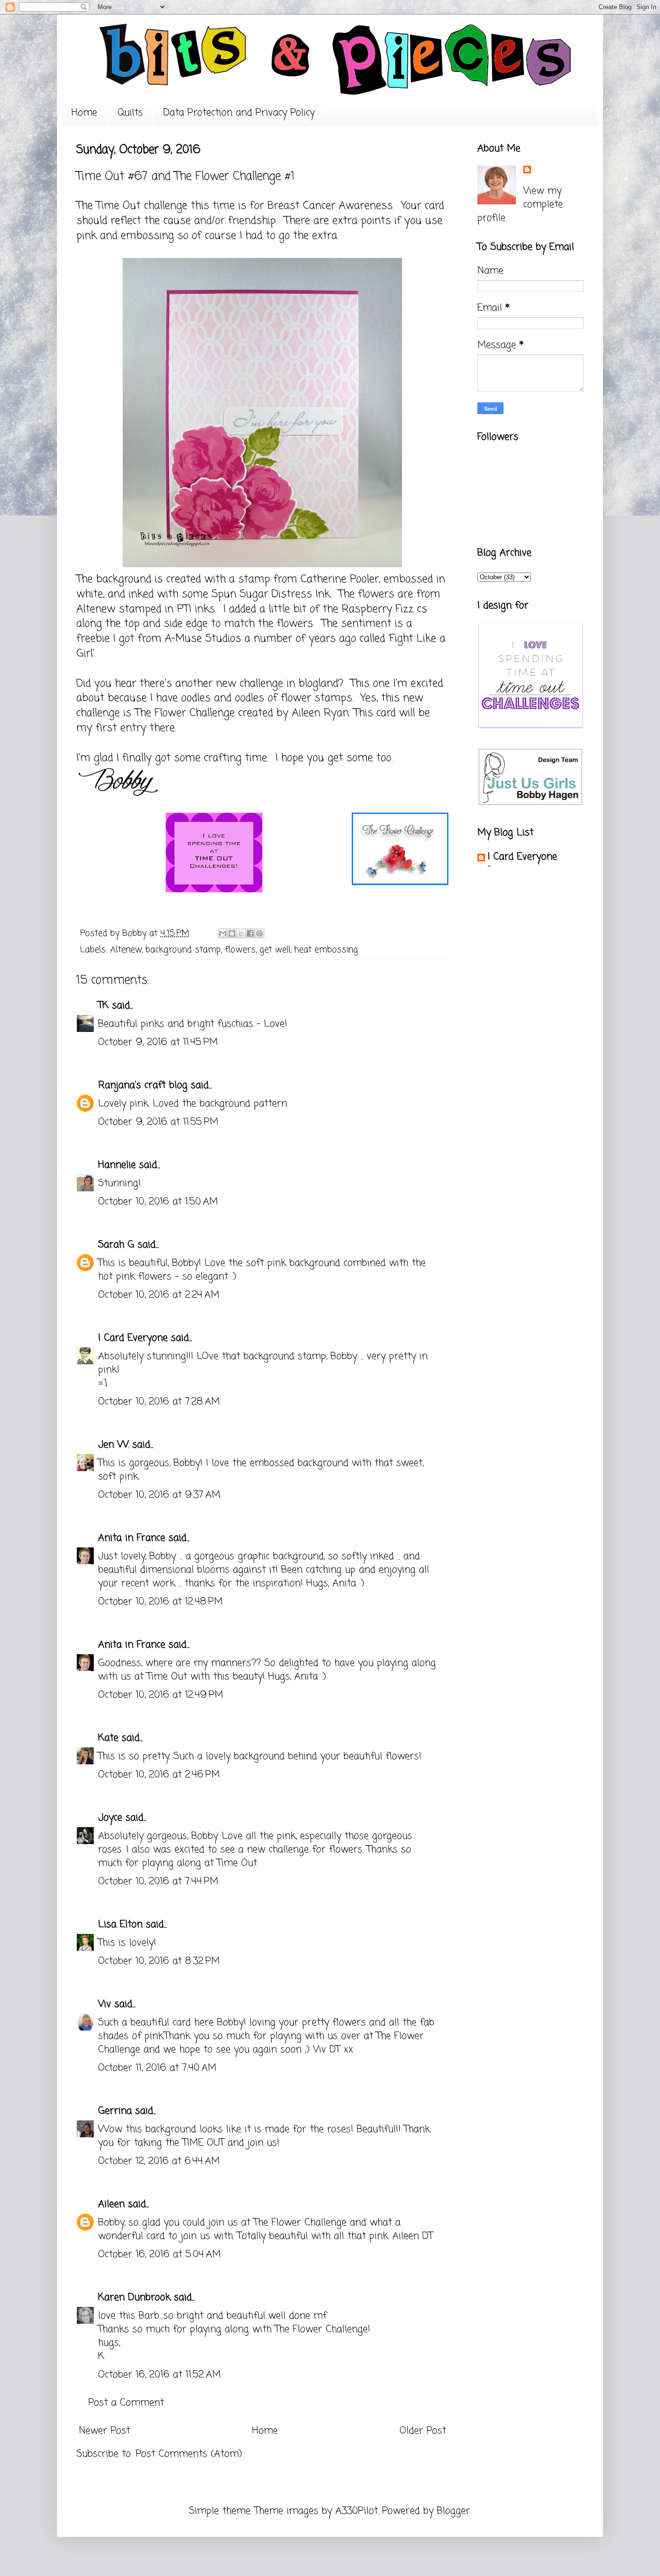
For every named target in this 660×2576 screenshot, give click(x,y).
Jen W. (114, 1445)
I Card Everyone (133, 1338)
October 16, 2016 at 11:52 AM (159, 2375)
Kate (108, 1738)
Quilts (130, 113)
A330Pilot (357, 2511)
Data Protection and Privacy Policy (239, 113)
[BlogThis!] (232, 933)
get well (275, 950)
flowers (240, 950)
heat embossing (326, 950)
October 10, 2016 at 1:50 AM (158, 1202)
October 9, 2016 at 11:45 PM (158, 1042)
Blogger (453, 2511)
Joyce (110, 1818)
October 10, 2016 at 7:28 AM (159, 1402)
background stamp (183, 950)
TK (103, 1006)
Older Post (423, 2431)
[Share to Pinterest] (259, 933)
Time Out (120, 206)
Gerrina (115, 2111)
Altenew (126, 950)
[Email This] (223, 933)
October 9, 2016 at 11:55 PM (158, 1122)
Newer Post (104, 2431)
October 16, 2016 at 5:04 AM (159, 2254)
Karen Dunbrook (134, 2297)
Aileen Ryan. (321, 713)
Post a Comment (126, 2403)
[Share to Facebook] (250, 933)
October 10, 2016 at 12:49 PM (161, 1695)
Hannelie (117, 1165)
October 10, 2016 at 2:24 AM (159, 1295)
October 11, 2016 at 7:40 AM (157, 2068)
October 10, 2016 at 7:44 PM (158, 1882)
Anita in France (132, 1538)
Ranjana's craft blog (143, 1085)
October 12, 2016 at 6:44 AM (159, 2161)
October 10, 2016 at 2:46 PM (159, 1775)
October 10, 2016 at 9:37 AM (159, 1495)
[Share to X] (241, 933)
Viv (105, 2004)
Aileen (111, 2204)
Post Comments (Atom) (189, 2454)
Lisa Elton (120, 1925)
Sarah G (116, 1245)
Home (84, 113)
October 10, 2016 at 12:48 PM (160, 1602)
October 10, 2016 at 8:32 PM (159, 1961)
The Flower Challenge (185, 713)
